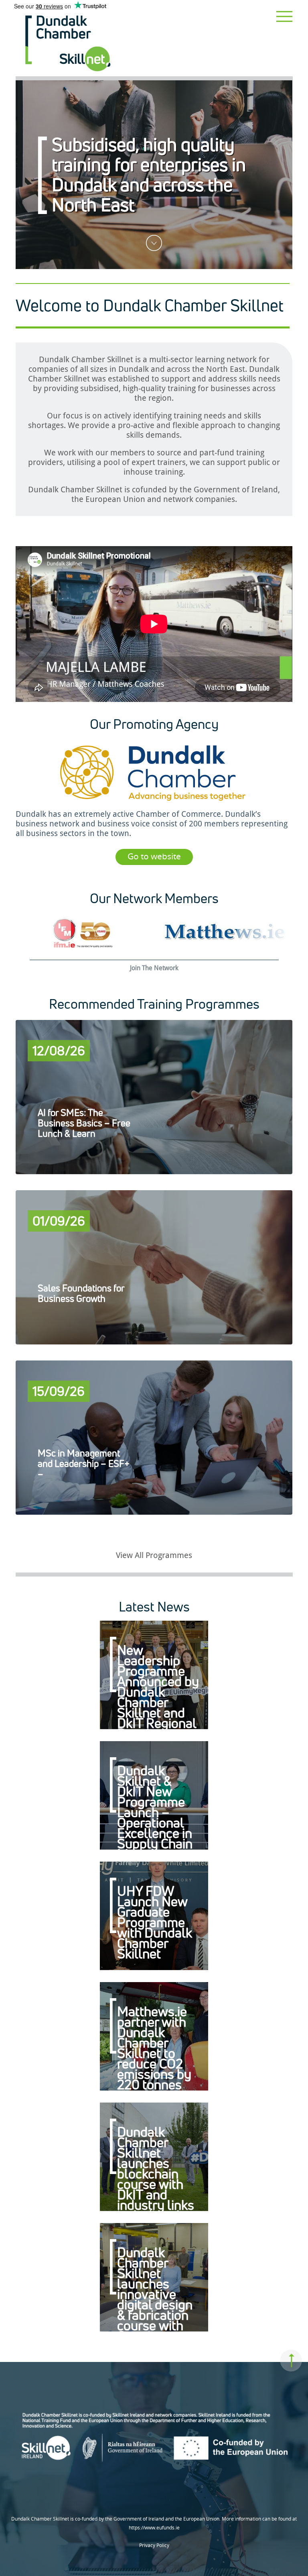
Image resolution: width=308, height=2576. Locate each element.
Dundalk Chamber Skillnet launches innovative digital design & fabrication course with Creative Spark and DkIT (155, 2304)
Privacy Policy (154, 2545)
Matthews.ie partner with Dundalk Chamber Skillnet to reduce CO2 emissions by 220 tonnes (154, 2048)
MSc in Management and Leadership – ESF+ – (84, 1463)
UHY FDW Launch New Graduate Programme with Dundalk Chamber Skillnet (154, 1922)
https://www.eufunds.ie (154, 2528)
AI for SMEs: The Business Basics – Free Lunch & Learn (84, 1123)
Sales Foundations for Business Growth (81, 1293)
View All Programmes (154, 1555)
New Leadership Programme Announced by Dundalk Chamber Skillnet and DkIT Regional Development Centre (158, 1697)
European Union (115, 499)
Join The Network (154, 968)
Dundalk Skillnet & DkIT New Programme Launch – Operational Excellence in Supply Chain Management (155, 1812)
